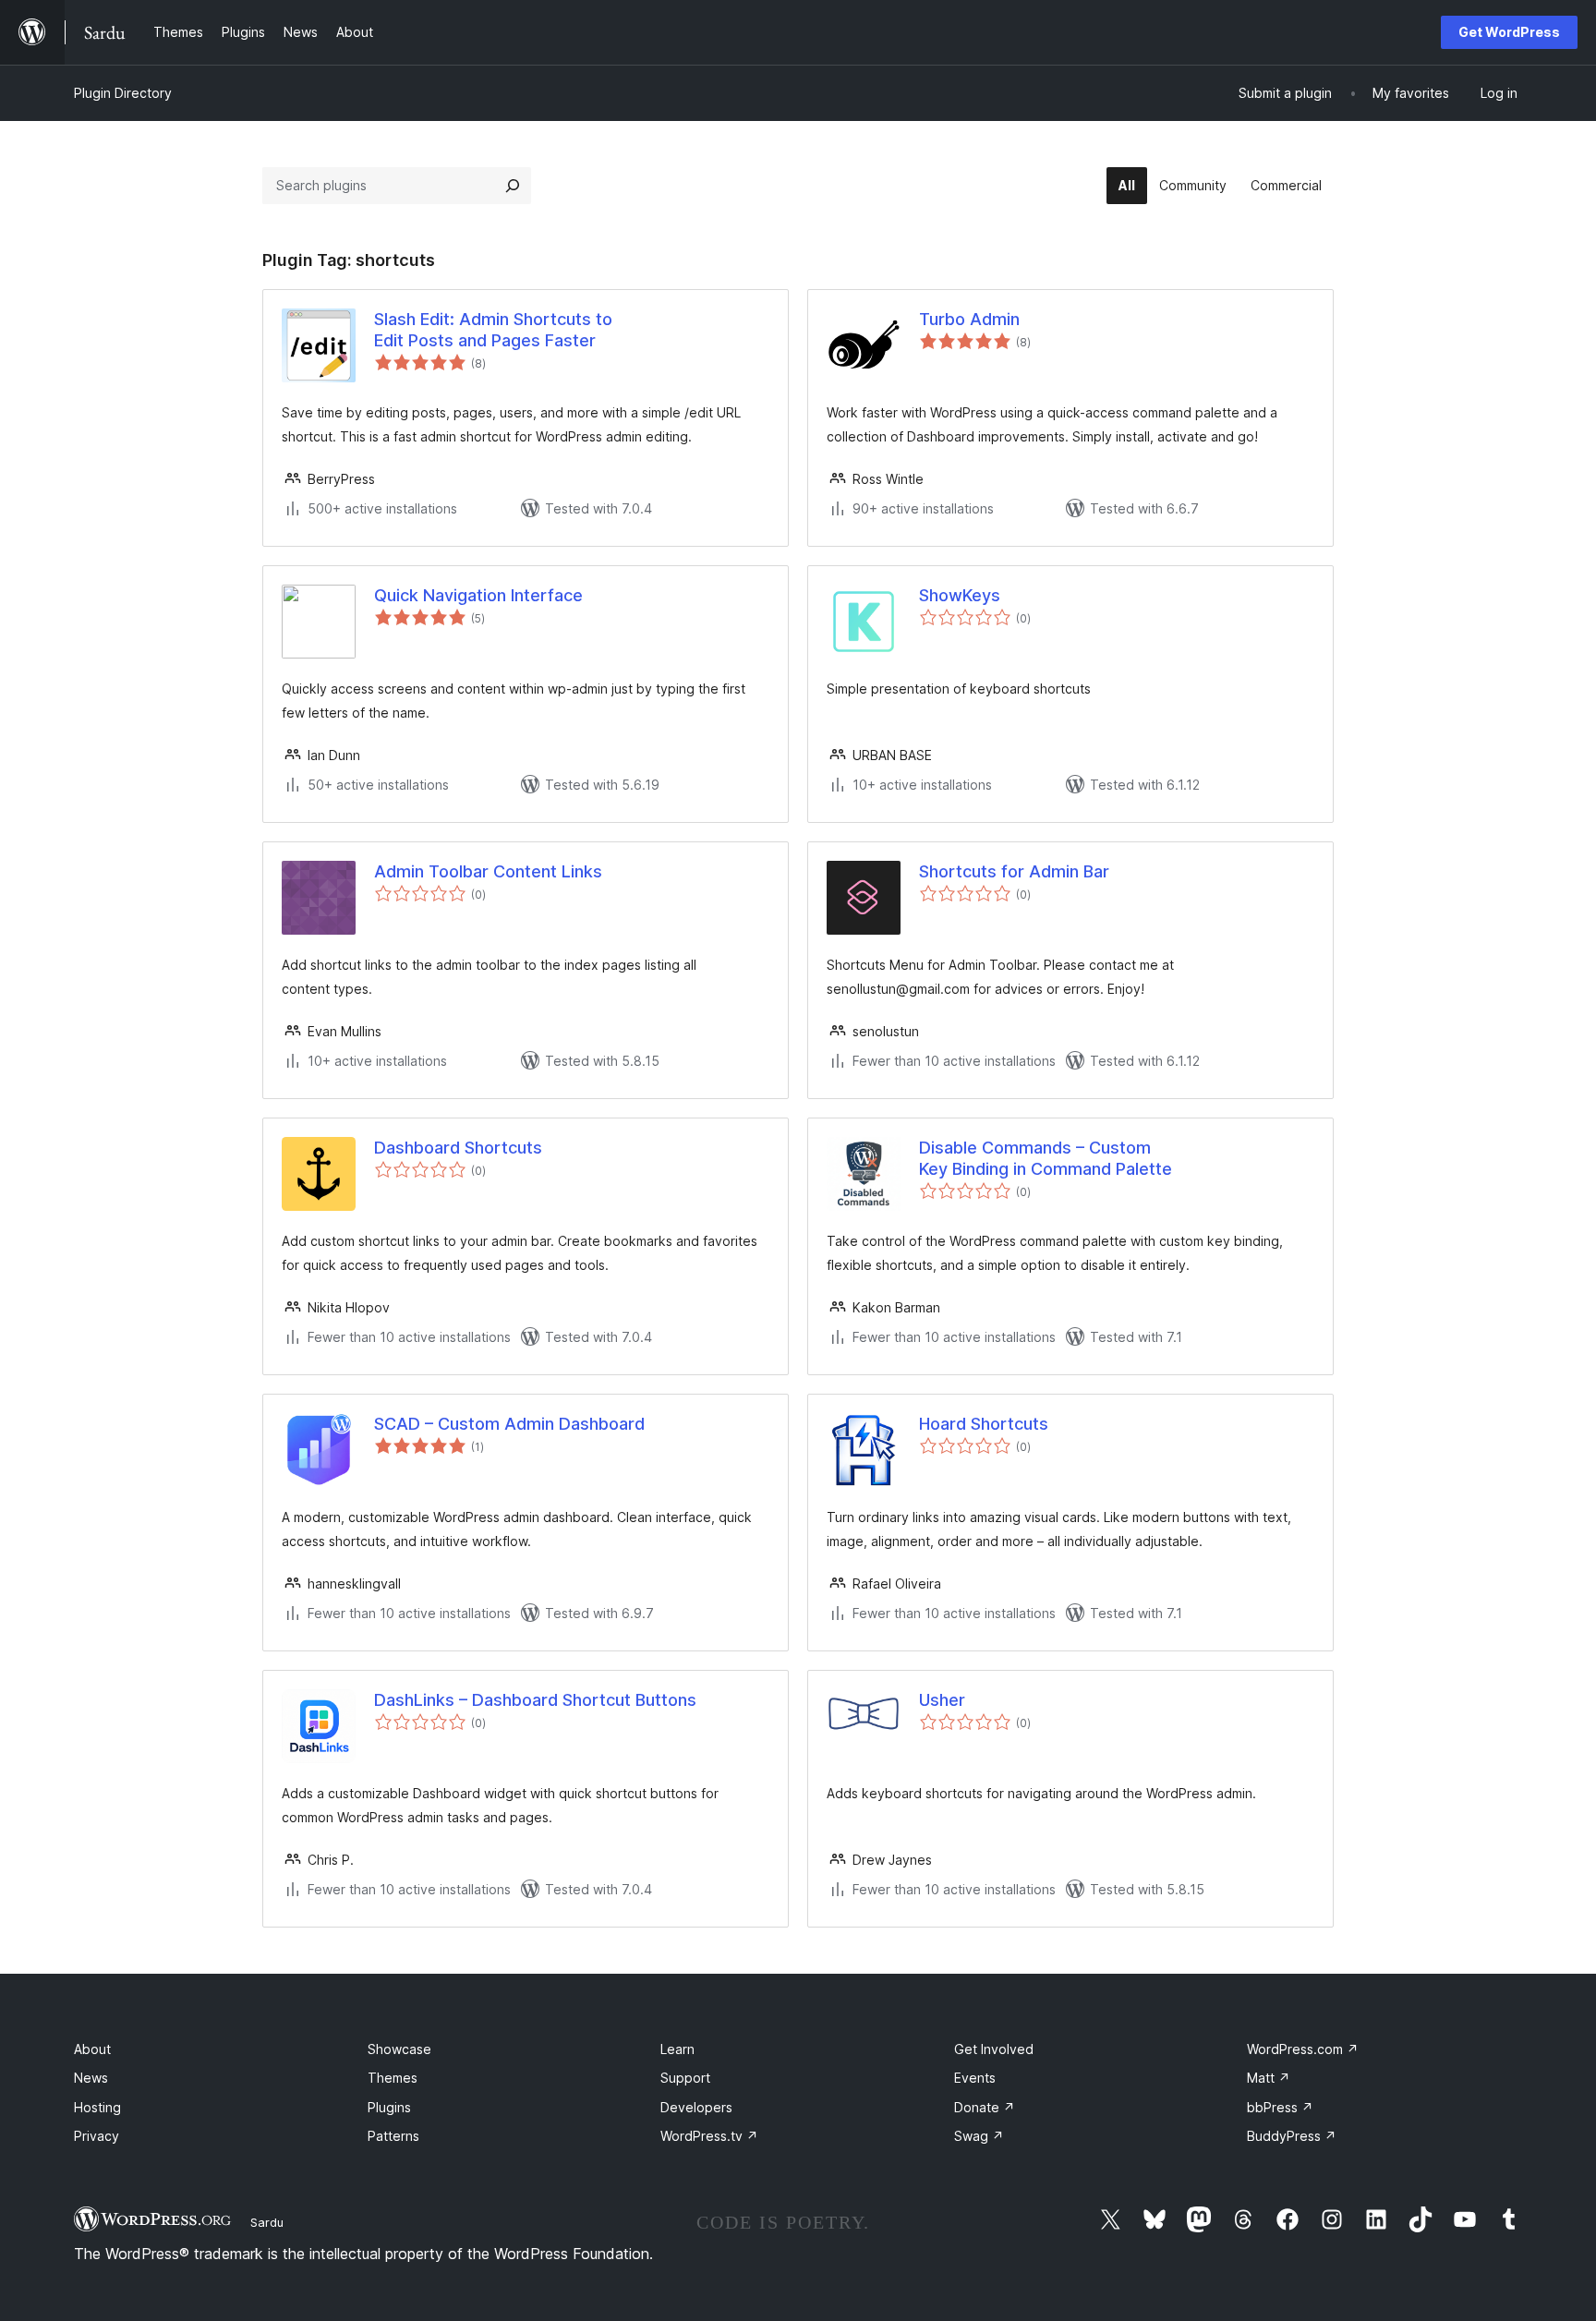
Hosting (97, 2107)
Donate (985, 2107)
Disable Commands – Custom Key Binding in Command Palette (1046, 1158)
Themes (393, 2078)
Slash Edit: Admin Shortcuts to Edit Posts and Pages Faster (493, 330)
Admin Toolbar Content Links (488, 871)
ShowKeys (960, 595)
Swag (979, 2136)
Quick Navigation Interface (478, 595)
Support (685, 2078)
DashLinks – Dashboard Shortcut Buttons (535, 1700)
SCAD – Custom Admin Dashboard (509, 1424)
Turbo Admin (969, 319)
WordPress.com (1303, 2049)
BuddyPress (1292, 2136)
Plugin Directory (123, 93)
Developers (696, 2107)
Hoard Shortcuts (984, 1424)
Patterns (393, 2136)
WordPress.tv (709, 2136)
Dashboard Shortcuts (458, 1148)
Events (975, 2078)
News (91, 2078)
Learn (677, 2049)
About (92, 2049)
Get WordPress (1509, 32)
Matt (1269, 2078)
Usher (942, 1700)
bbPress (1280, 2107)
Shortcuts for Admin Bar (1014, 871)
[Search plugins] (513, 186)
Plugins (389, 2107)
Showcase (399, 2049)
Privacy (97, 2136)
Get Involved (994, 2049)
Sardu (267, 2222)
